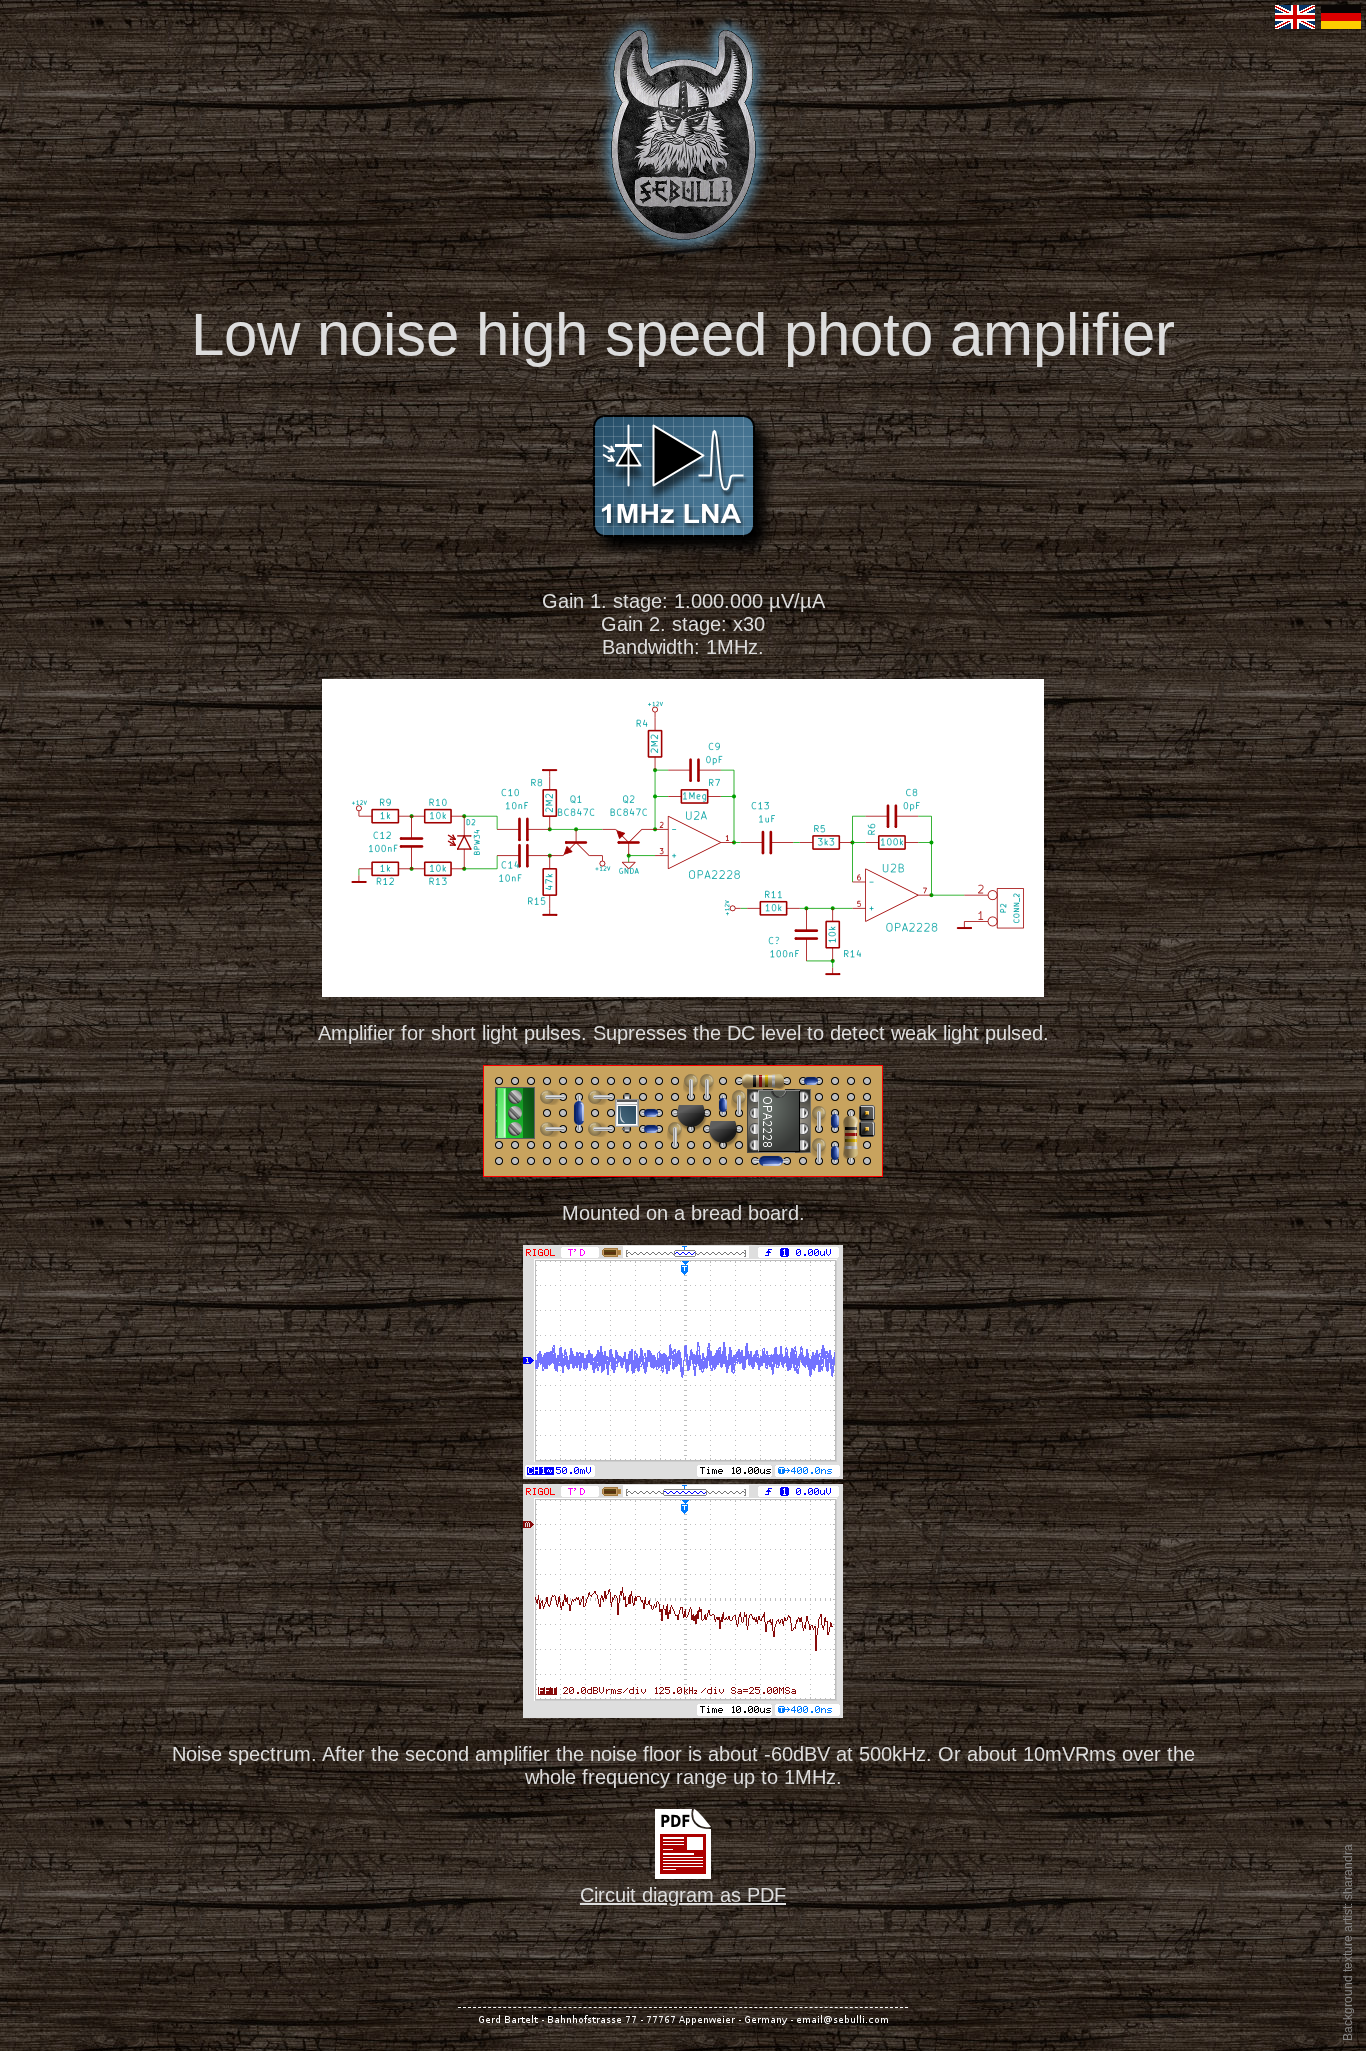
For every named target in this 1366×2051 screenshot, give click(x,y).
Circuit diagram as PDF (683, 1895)
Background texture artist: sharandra (1348, 1942)
